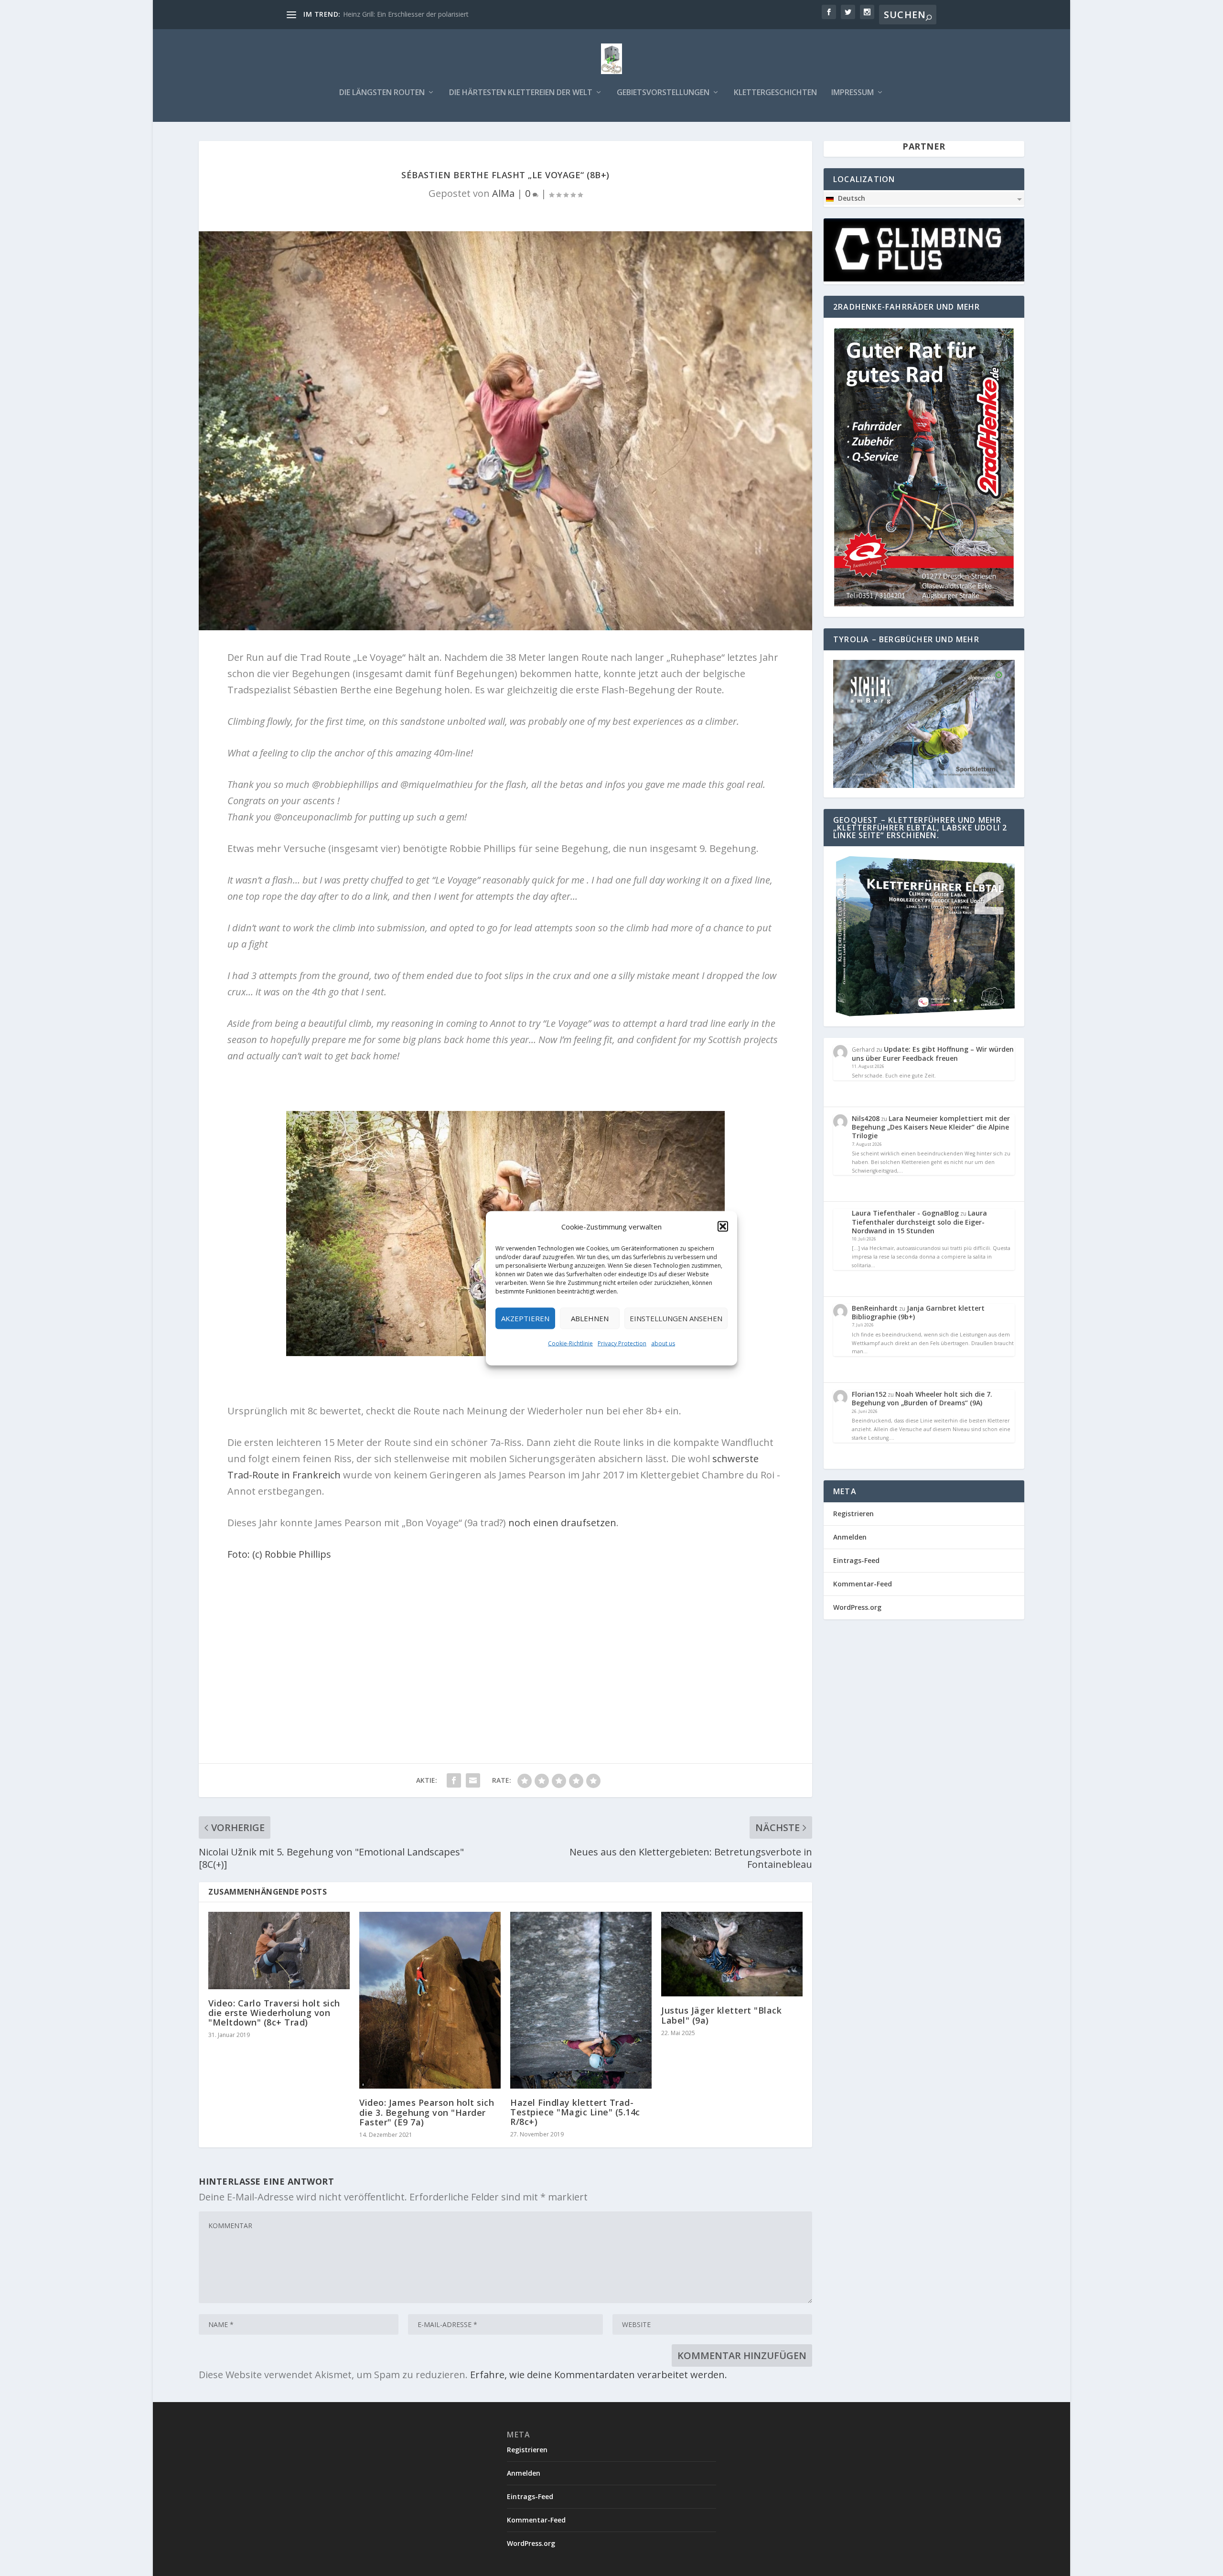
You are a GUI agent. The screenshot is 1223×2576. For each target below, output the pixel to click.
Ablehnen (590, 1318)
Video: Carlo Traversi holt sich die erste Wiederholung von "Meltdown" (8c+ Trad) (274, 2013)
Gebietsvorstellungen (663, 93)
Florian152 (869, 1394)
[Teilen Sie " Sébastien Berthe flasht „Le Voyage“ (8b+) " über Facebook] (454, 1780)
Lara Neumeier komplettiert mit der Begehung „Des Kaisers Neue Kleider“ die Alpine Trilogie (931, 1127)
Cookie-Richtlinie (570, 1343)
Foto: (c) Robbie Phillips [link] (279, 1554)
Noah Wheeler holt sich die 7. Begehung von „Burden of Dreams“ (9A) (922, 1398)
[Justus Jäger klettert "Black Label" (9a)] (732, 1954)
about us (663, 1343)
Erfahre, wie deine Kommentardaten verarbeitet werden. (599, 2375)
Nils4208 (866, 1118)
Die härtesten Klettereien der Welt (521, 93)
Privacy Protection (622, 1343)
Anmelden (850, 1537)
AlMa (503, 193)
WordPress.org (857, 1607)
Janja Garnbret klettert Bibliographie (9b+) (918, 1312)
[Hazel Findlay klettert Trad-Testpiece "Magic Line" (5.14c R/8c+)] (581, 2000)
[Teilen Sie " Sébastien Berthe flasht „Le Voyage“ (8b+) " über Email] (473, 1780)
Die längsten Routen (382, 93)
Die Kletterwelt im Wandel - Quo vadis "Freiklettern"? (424, 14)
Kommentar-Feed (863, 1584)
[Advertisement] (505, 1639)
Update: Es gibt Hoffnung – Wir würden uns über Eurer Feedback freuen (933, 1053)
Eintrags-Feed (856, 1560)
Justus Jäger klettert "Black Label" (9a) (721, 2015)
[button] (723, 1226)
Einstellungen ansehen (676, 1318)
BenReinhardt (875, 1308)
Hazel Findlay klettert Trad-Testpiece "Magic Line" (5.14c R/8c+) (575, 2112)
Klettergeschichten (775, 93)
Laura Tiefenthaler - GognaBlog (905, 1213)
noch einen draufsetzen (562, 1523)
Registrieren (853, 1514)
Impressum (853, 93)
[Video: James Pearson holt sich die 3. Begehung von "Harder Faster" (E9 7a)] (430, 2000)
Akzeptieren (525, 1318)
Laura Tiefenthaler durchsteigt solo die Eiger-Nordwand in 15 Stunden (919, 1222)
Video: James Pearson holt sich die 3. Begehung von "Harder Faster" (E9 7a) (427, 2112)
